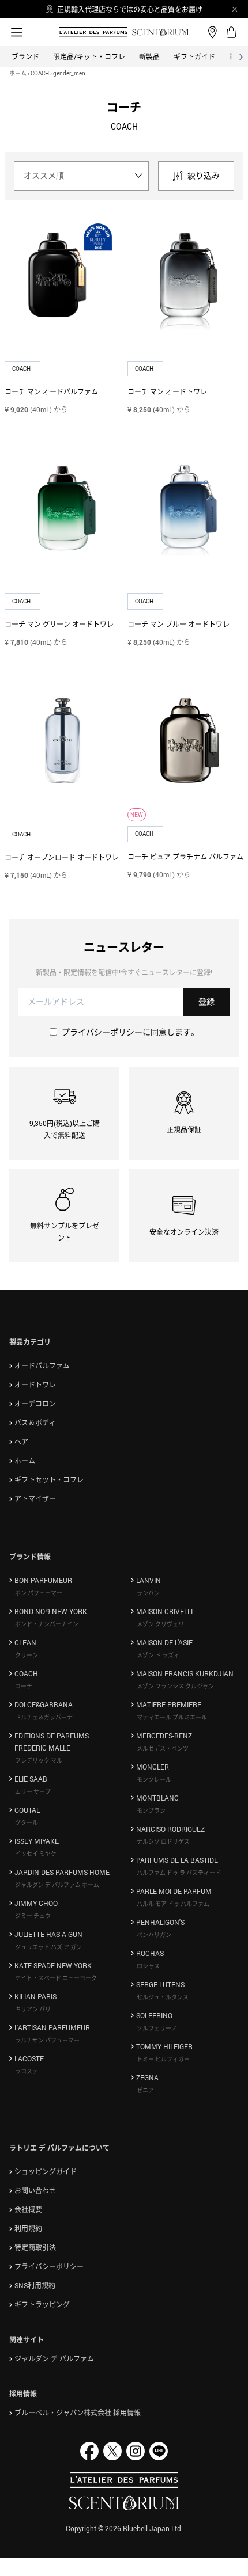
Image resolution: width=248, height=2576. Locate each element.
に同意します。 (130, 1032)
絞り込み (204, 175)
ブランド (25, 56)
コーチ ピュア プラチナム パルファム (185, 857)
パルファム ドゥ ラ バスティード (179, 1873)
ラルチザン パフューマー (47, 2040)
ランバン (148, 1593)
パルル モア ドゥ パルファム (173, 1904)
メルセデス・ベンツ (163, 1748)
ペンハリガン (154, 1935)
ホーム (18, 73)
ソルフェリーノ (157, 2028)
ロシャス (148, 1966)
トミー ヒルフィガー (163, 2059)
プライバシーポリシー (102, 1032)
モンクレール (154, 1779)
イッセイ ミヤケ (36, 1854)
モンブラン (151, 1810)
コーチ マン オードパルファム (51, 391)
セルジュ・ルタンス (163, 1997)
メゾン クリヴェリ (160, 1624)
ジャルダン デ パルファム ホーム (57, 1885)
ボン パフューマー (39, 1593)
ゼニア (145, 2090)
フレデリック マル (39, 1760)
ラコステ (27, 2071)
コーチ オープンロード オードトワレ (62, 857)
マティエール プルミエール (172, 1717)
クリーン (27, 1655)
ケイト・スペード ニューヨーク (56, 1978)
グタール (27, 1822)
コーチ (24, 1686)
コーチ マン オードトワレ (167, 391)
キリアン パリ (33, 2009)
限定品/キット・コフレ (89, 56)
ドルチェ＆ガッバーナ (44, 1717)
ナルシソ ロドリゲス (163, 1841)
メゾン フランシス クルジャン (175, 1686)
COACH (40, 73)
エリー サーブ (33, 1791)
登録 (206, 1001)
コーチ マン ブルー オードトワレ (179, 624)
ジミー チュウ (33, 1916)
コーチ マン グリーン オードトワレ (59, 624)
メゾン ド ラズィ (158, 1655)
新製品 (149, 56)
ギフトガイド (194, 56)
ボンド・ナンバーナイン (47, 1624)
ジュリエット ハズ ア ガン (48, 1947)
